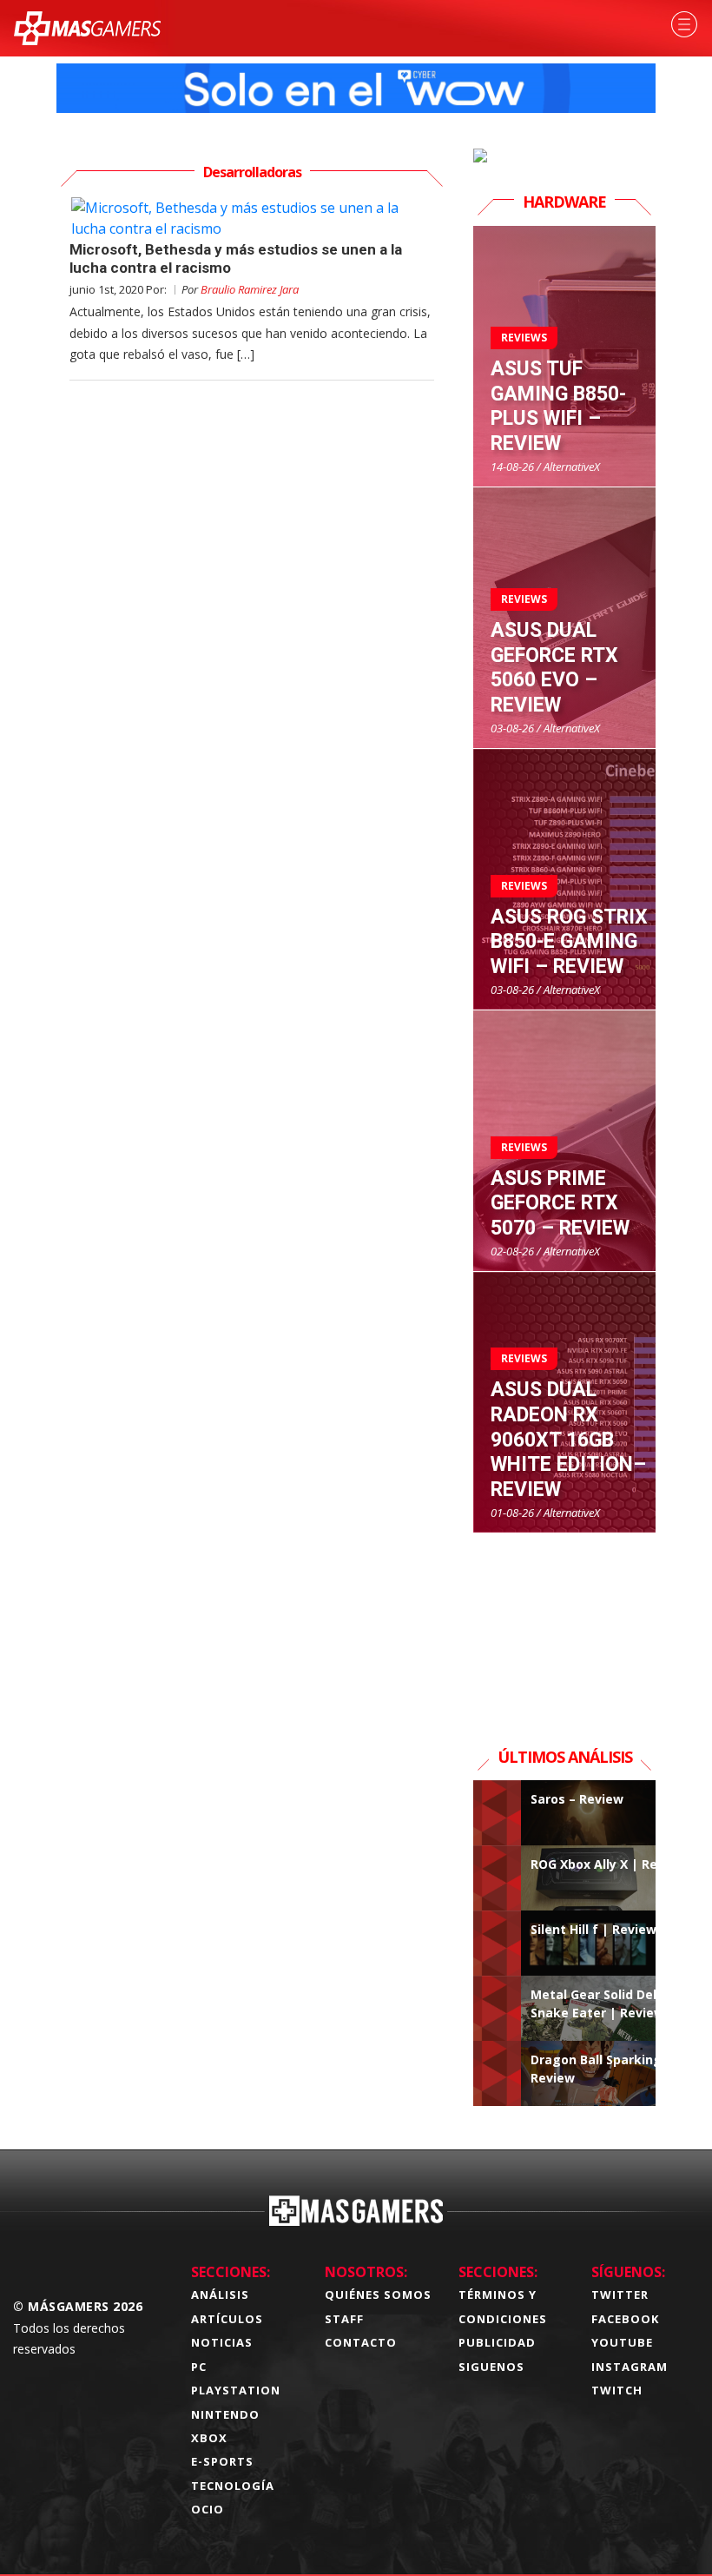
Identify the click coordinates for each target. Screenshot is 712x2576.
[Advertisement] (564, 1620)
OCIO (208, 2509)
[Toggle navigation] (684, 24)
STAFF (344, 2319)
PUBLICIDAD (497, 2342)
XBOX (209, 2438)
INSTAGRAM (630, 2367)
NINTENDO (225, 2414)
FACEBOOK (625, 2319)
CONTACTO (361, 2342)
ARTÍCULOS (227, 2319)
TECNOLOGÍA (233, 2486)
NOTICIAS (222, 2342)
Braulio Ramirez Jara (250, 289)
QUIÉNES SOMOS (378, 2295)
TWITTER (620, 2295)
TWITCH (617, 2390)
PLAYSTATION (236, 2390)
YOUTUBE (622, 2342)
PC (199, 2367)
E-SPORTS (222, 2461)
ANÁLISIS (220, 2295)
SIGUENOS (491, 2367)
